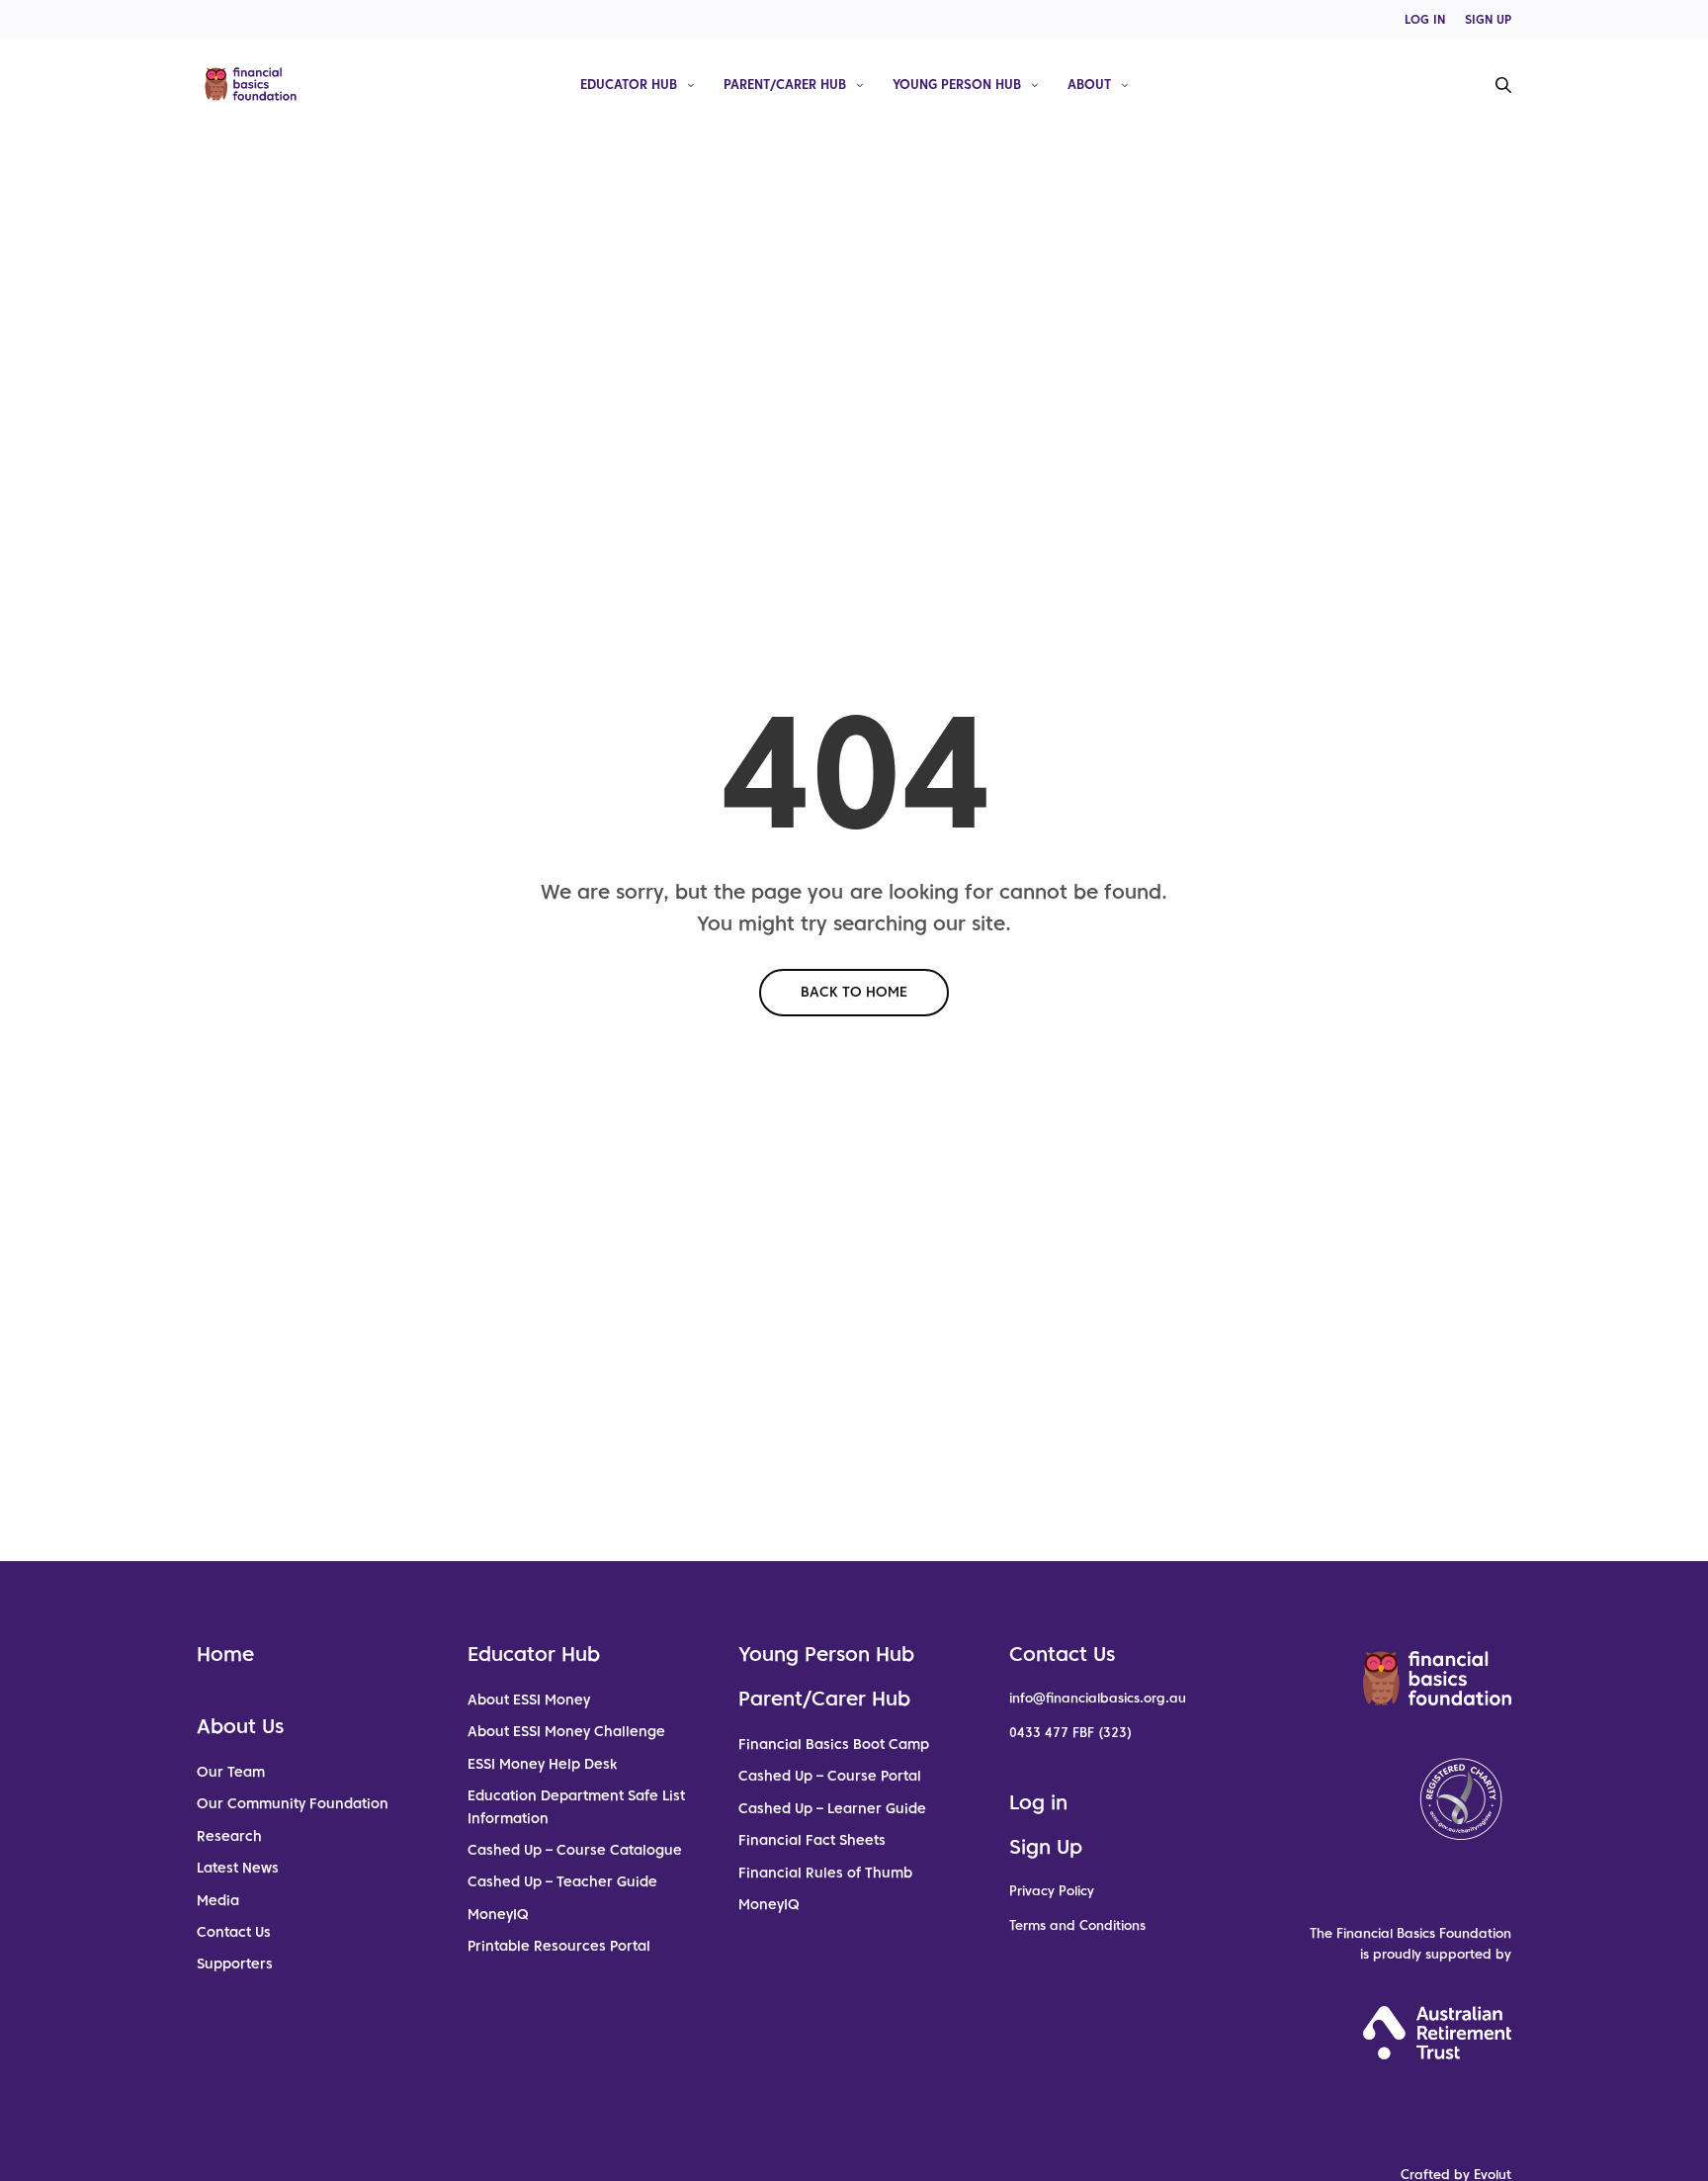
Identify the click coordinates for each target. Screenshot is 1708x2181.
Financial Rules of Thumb (825, 1873)
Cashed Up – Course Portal (830, 1776)
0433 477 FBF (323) (1070, 1733)
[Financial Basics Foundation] (251, 84)
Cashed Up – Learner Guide (832, 1808)
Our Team (231, 1772)
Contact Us (234, 1932)
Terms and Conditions (1077, 1925)
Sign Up (1046, 1847)
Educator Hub (629, 84)
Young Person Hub (957, 84)
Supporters (235, 1963)
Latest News (238, 1868)
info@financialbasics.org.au (1098, 1698)
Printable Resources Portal (559, 1946)
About (1089, 84)
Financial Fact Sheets (812, 1840)
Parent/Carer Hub (785, 84)
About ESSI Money (529, 1700)
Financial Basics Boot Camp (834, 1744)
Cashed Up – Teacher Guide (562, 1881)
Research (229, 1836)
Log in (1038, 1802)
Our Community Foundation (293, 1803)
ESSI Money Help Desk (542, 1764)
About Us (240, 1726)
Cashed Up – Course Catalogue (575, 1850)
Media (218, 1900)
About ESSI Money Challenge (566, 1731)
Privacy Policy (1052, 1891)
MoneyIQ (498, 1914)
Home (225, 1654)
